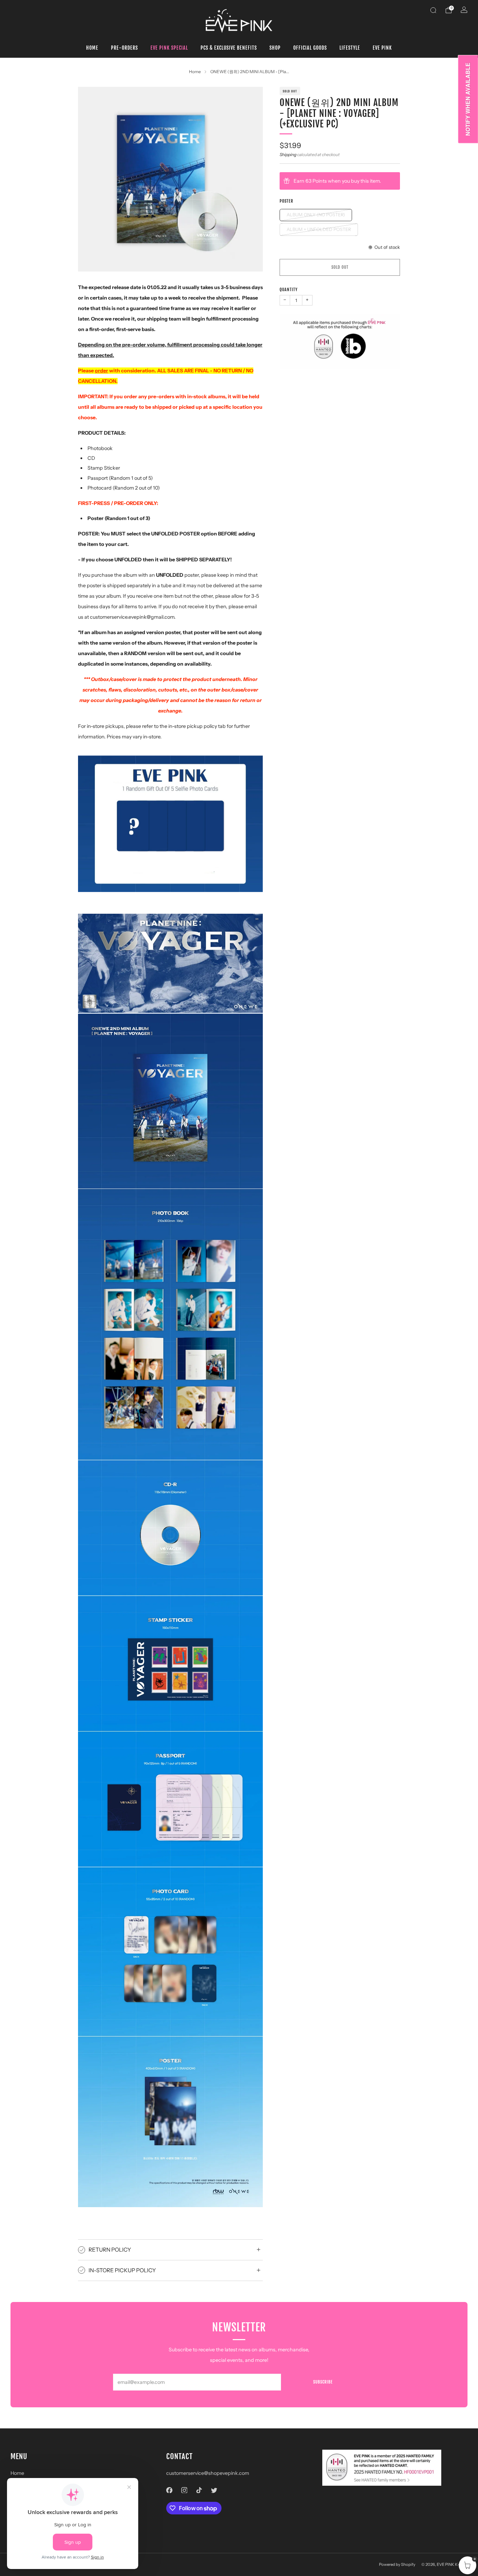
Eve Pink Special (169, 48)
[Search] (433, 10)
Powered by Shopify (397, 2564)
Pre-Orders (124, 48)
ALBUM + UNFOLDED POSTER (319, 229)
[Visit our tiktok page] (199, 2490)
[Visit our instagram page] (184, 2490)
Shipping (288, 155)
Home (92, 48)
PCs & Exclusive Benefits (229, 48)
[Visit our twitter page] (214, 2490)
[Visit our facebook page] (170, 2490)
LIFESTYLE (350, 48)
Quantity (289, 290)
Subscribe (323, 2382)
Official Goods (310, 48)
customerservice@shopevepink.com (208, 2473)
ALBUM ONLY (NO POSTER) (316, 215)
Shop (275, 48)
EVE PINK (382, 48)
